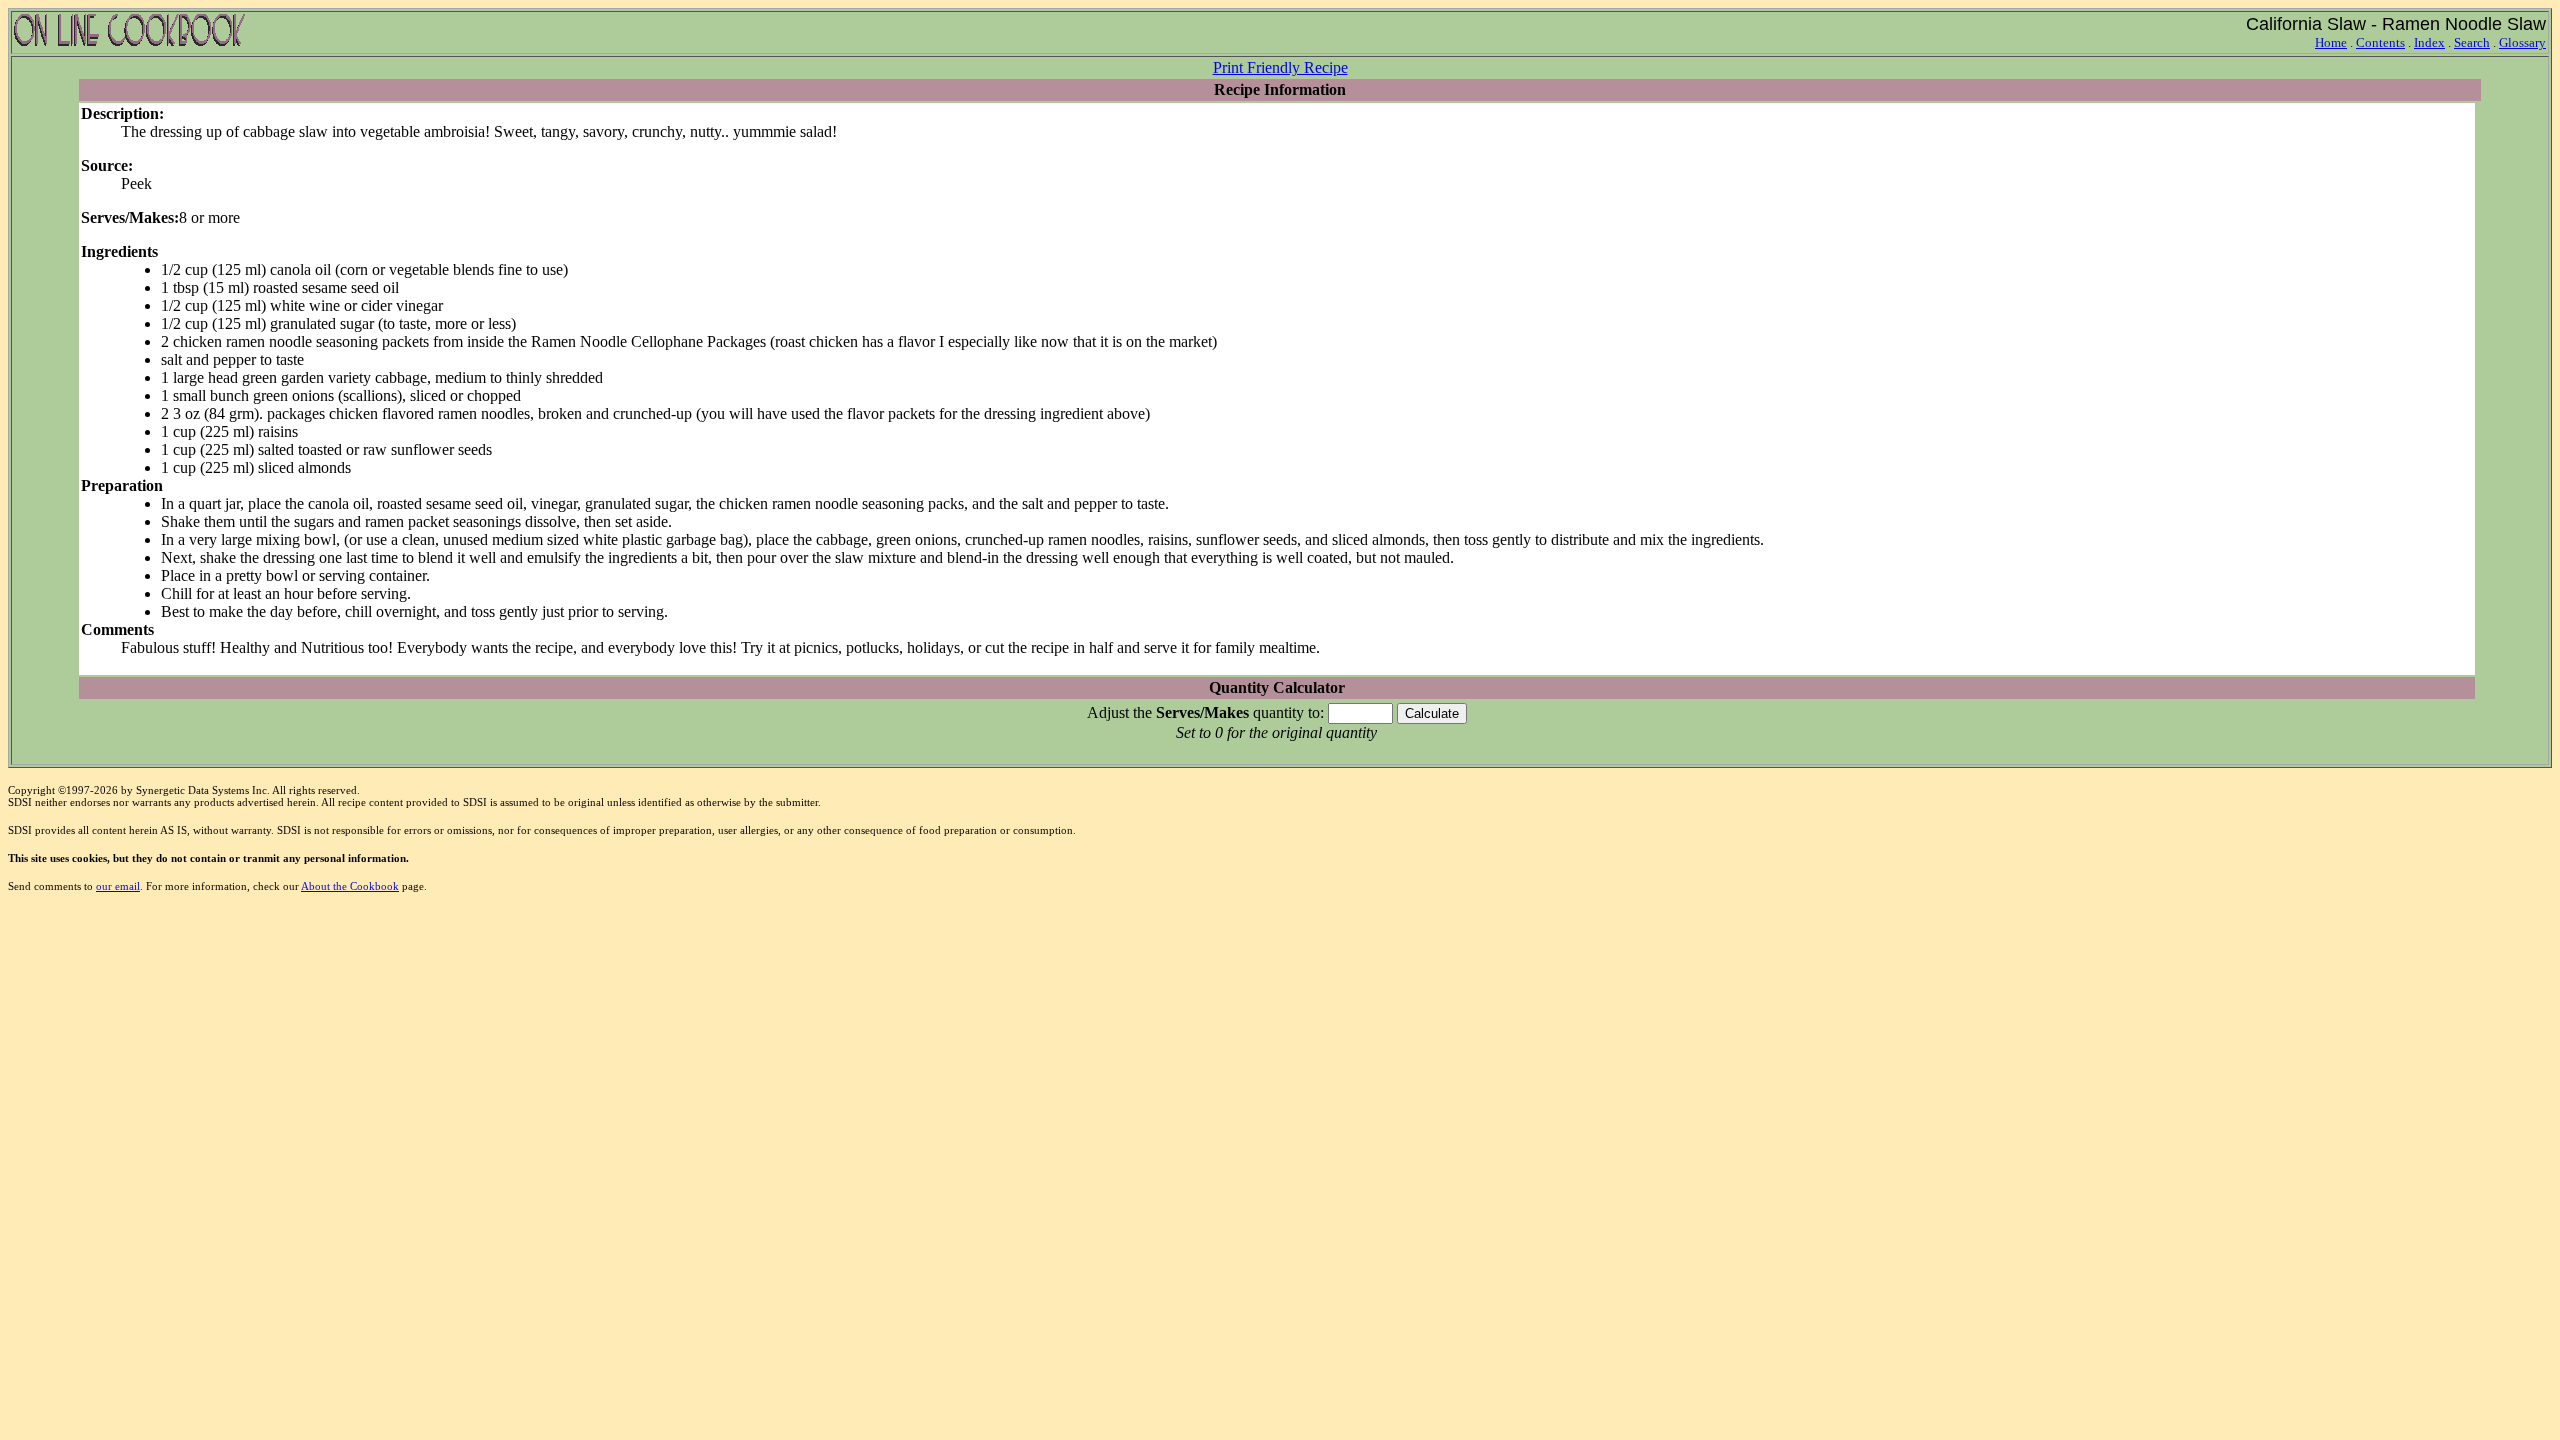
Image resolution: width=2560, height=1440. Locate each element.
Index (2429, 42)
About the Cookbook (350, 886)
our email (118, 886)
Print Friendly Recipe (1280, 67)
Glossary (2522, 42)
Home (2331, 42)
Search (2472, 42)
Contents (2380, 42)
